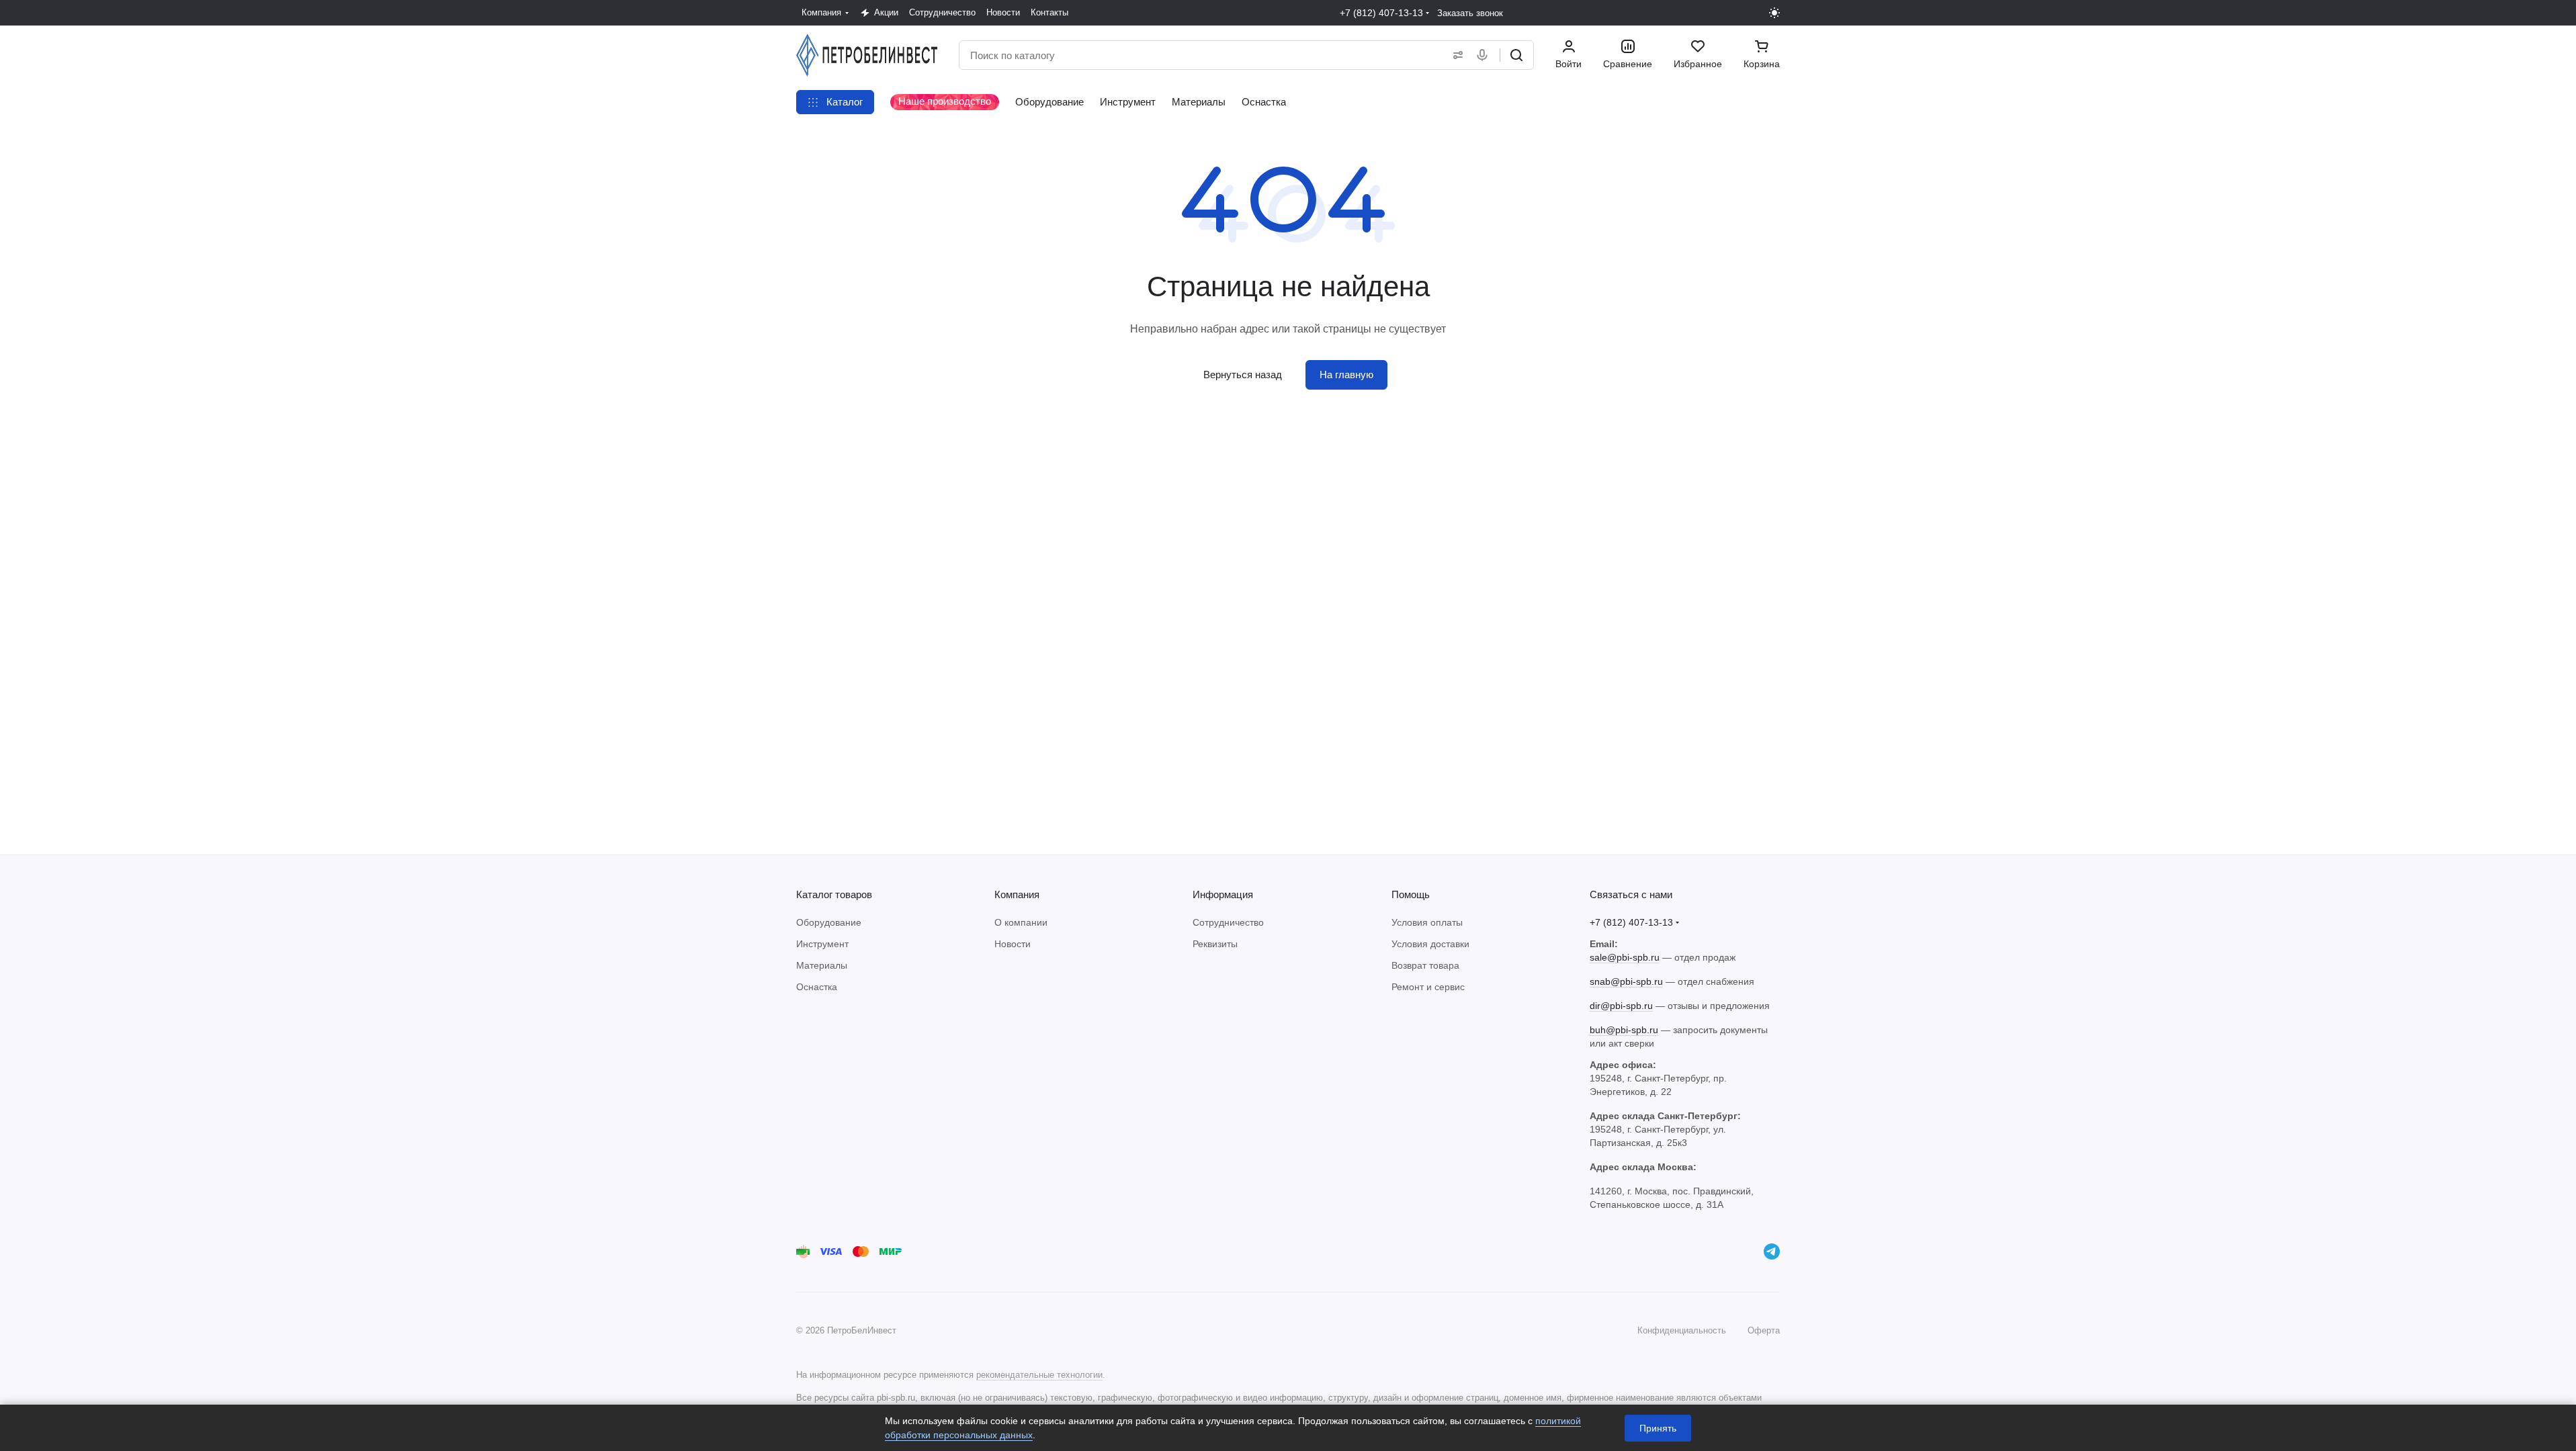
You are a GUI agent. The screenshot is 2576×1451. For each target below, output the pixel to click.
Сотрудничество (1228, 922)
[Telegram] (1772, 1251)
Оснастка (817, 987)
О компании (1021, 922)
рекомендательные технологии (1039, 1375)
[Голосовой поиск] (1485, 55)
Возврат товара (1425, 965)
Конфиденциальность (1682, 1330)
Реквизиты (1215, 944)
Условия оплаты (1427, 922)
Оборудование (829, 922)
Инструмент (822, 944)
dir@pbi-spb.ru (1621, 1006)
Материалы (822, 965)
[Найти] (1516, 55)
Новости (1013, 944)
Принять (1658, 1428)
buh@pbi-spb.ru (1624, 1030)
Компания (1017, 894)
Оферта (1764, 1330)
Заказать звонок (1470, 13)
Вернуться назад (1243, 375)
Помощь (1411, 894)
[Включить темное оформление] (1774, 13)
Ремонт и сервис (1428, 987)
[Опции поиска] (1455, 55)
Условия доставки (1430, 944)
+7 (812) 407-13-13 (1381, 13)
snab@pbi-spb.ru (1626, 981)
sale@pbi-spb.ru (1625, 957)
